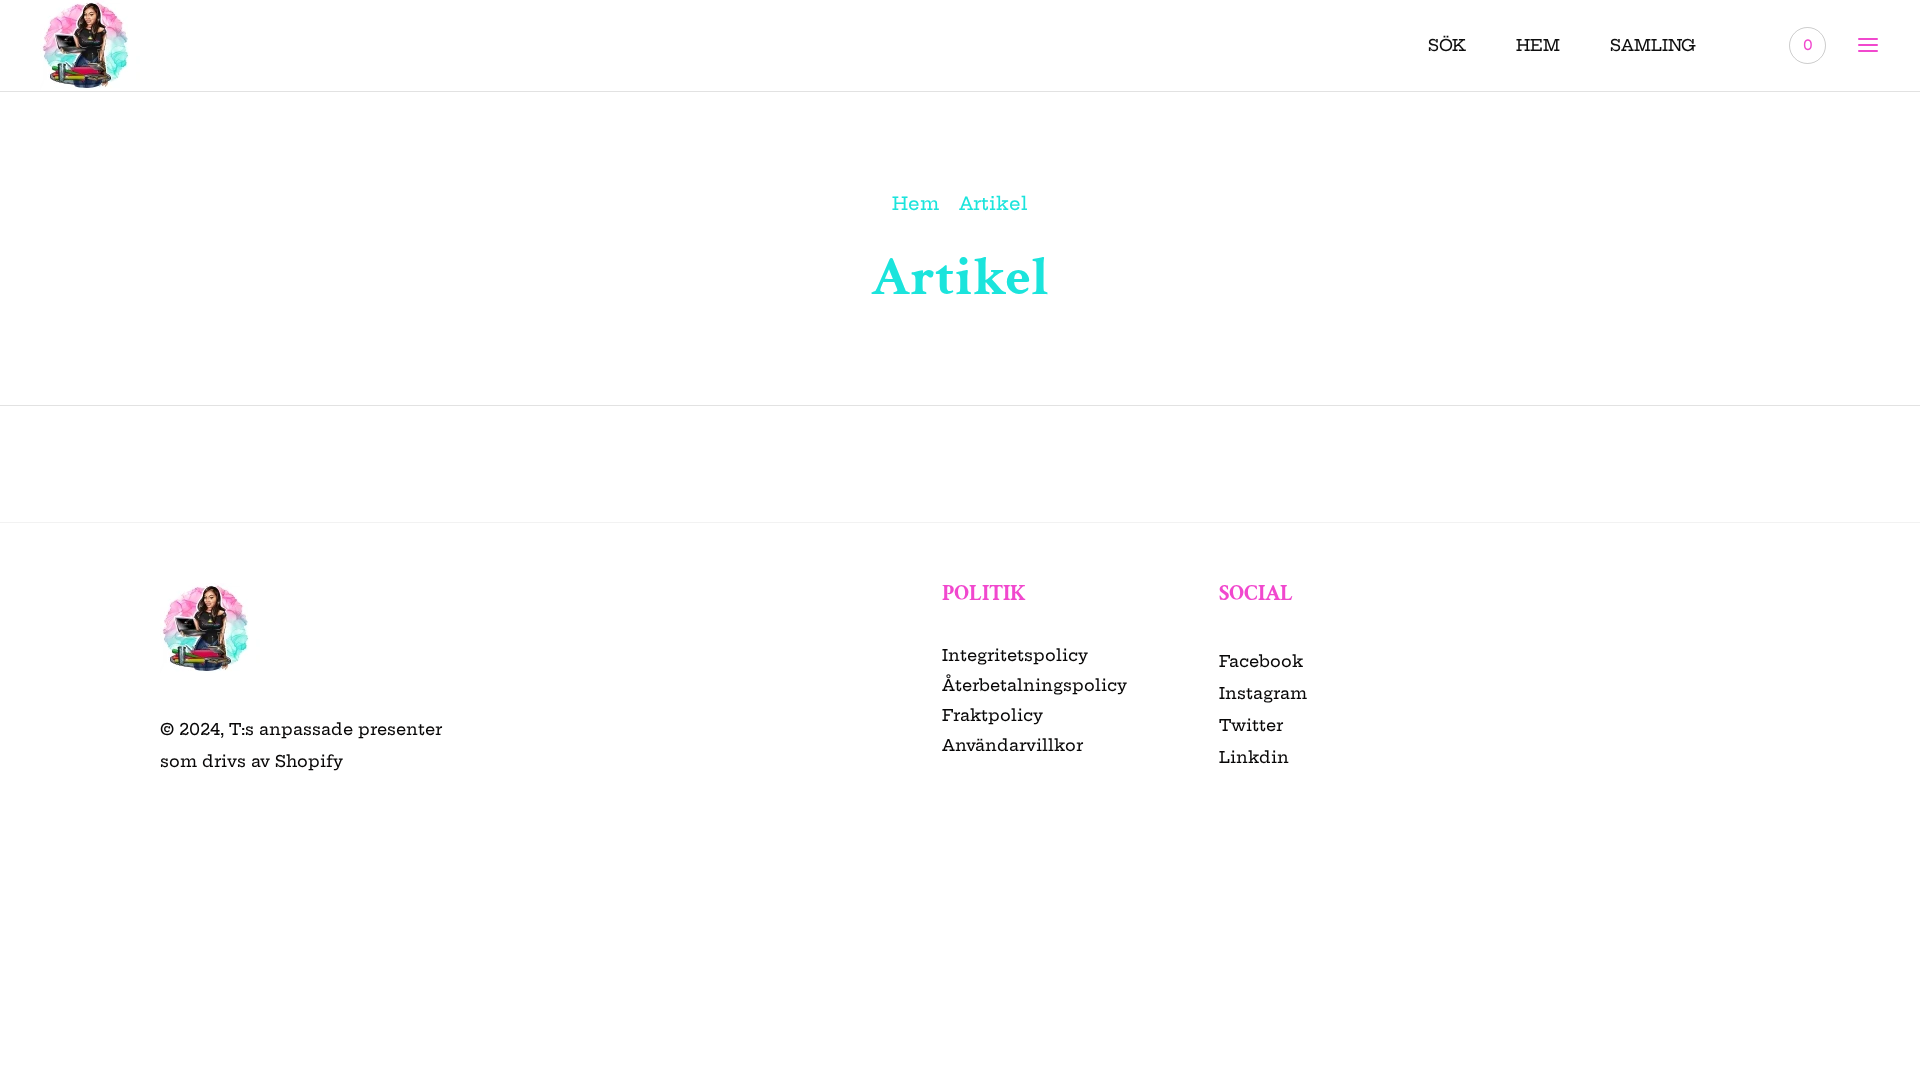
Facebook (1261, 661)
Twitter (1251, 725)
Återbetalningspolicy (1034, 685)
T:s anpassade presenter (335, 729)
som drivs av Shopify (251, 761)
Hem (915, 203)
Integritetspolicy (1015, 655)
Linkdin (1254, 757)
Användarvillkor (1012, 745)
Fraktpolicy (992, 715)
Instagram (1263, 693)
